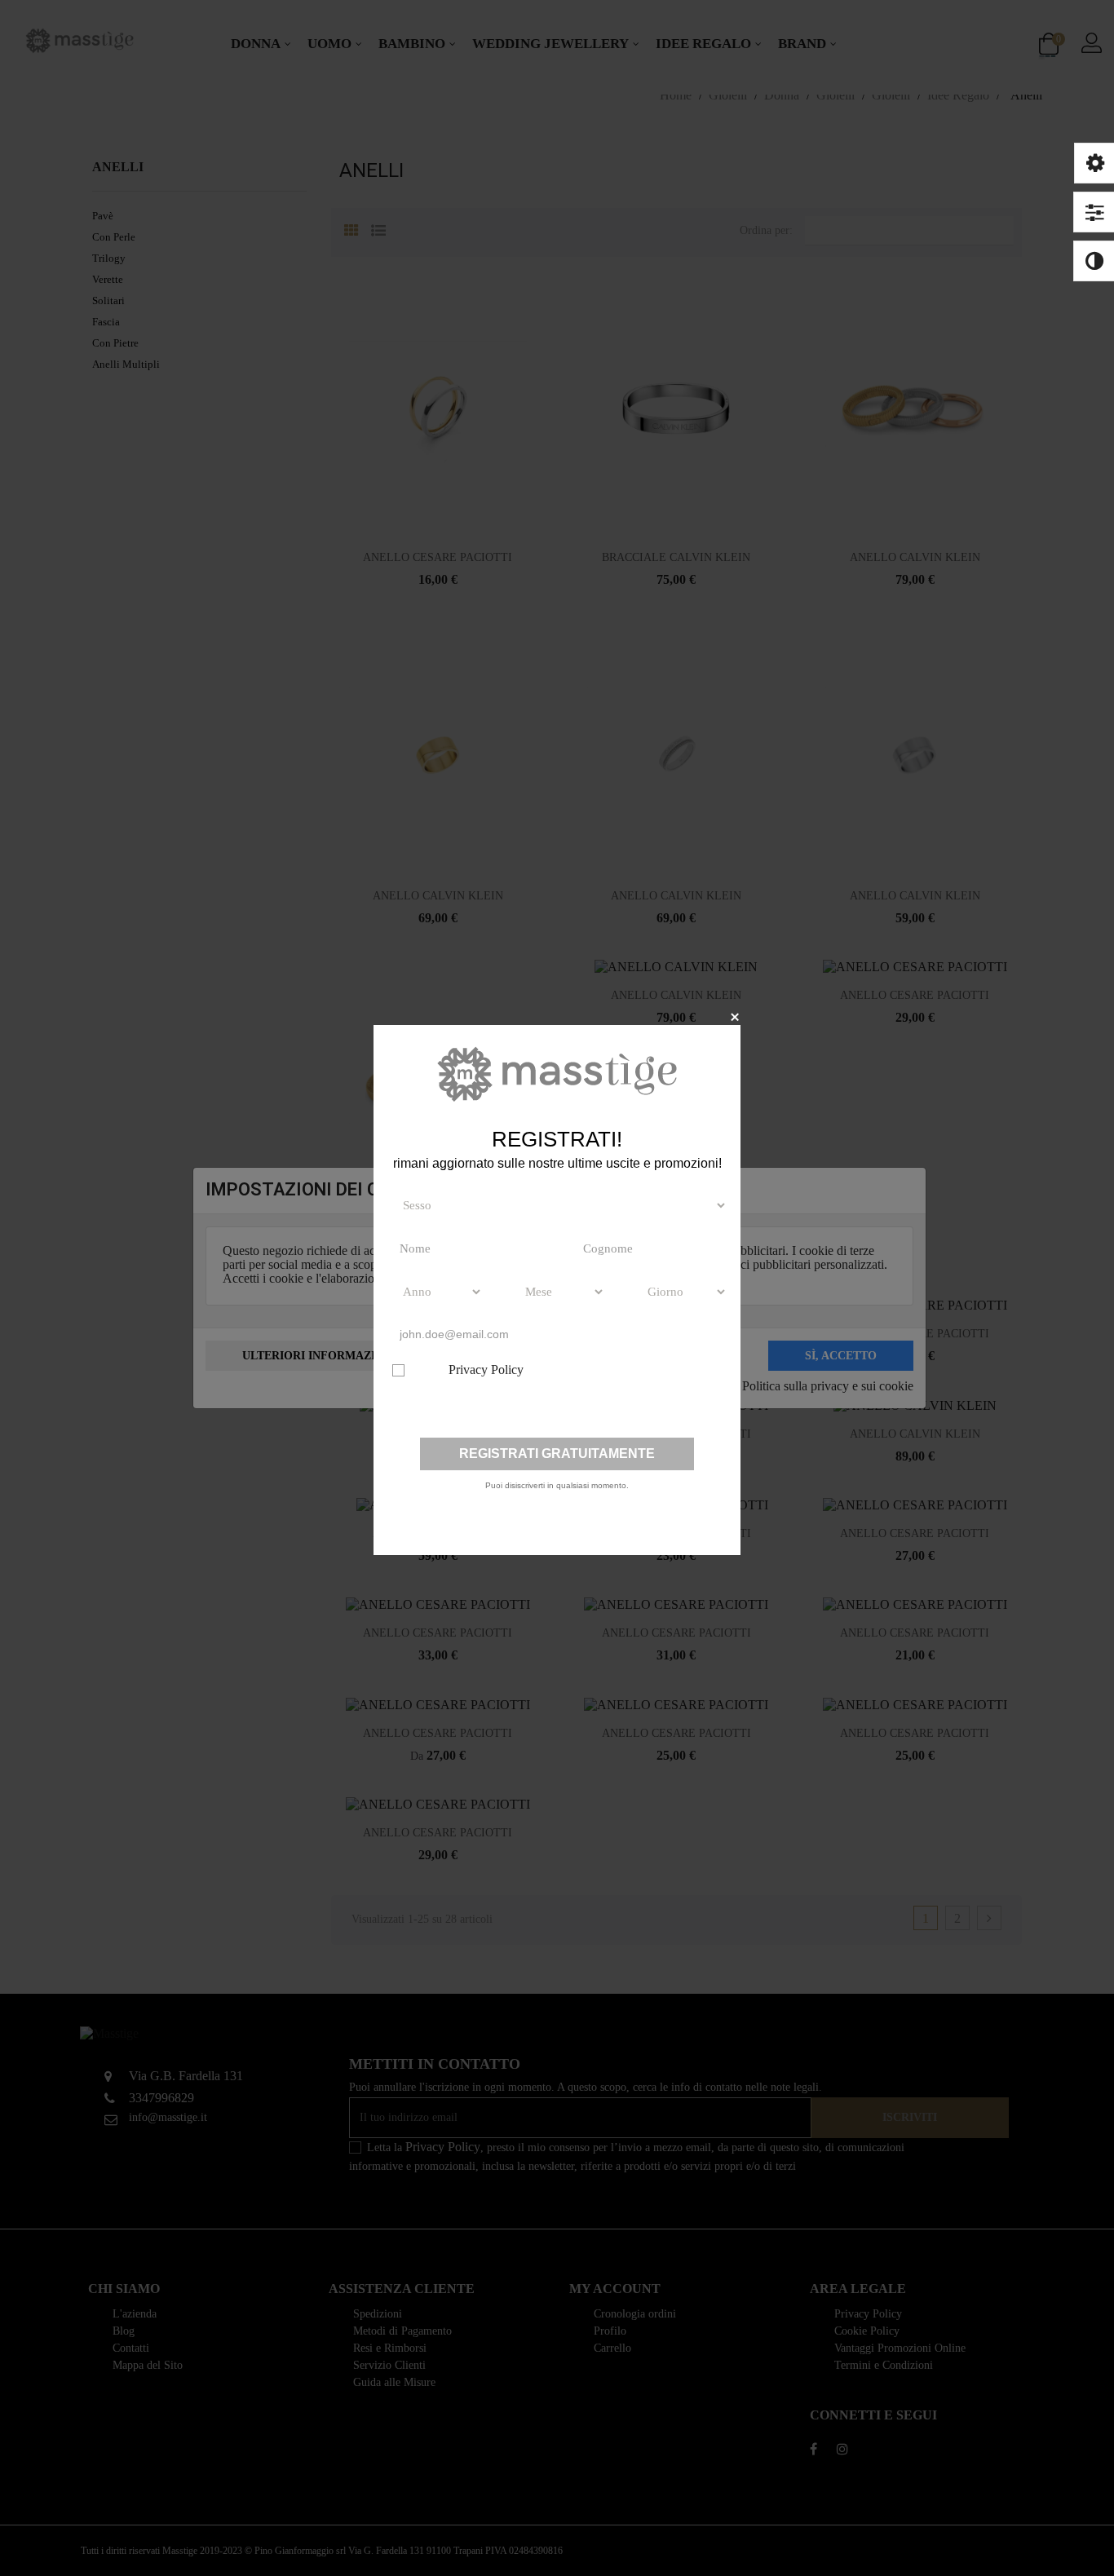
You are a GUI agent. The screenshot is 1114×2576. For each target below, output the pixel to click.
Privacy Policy (486, 1370)
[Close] (734, 1016)
